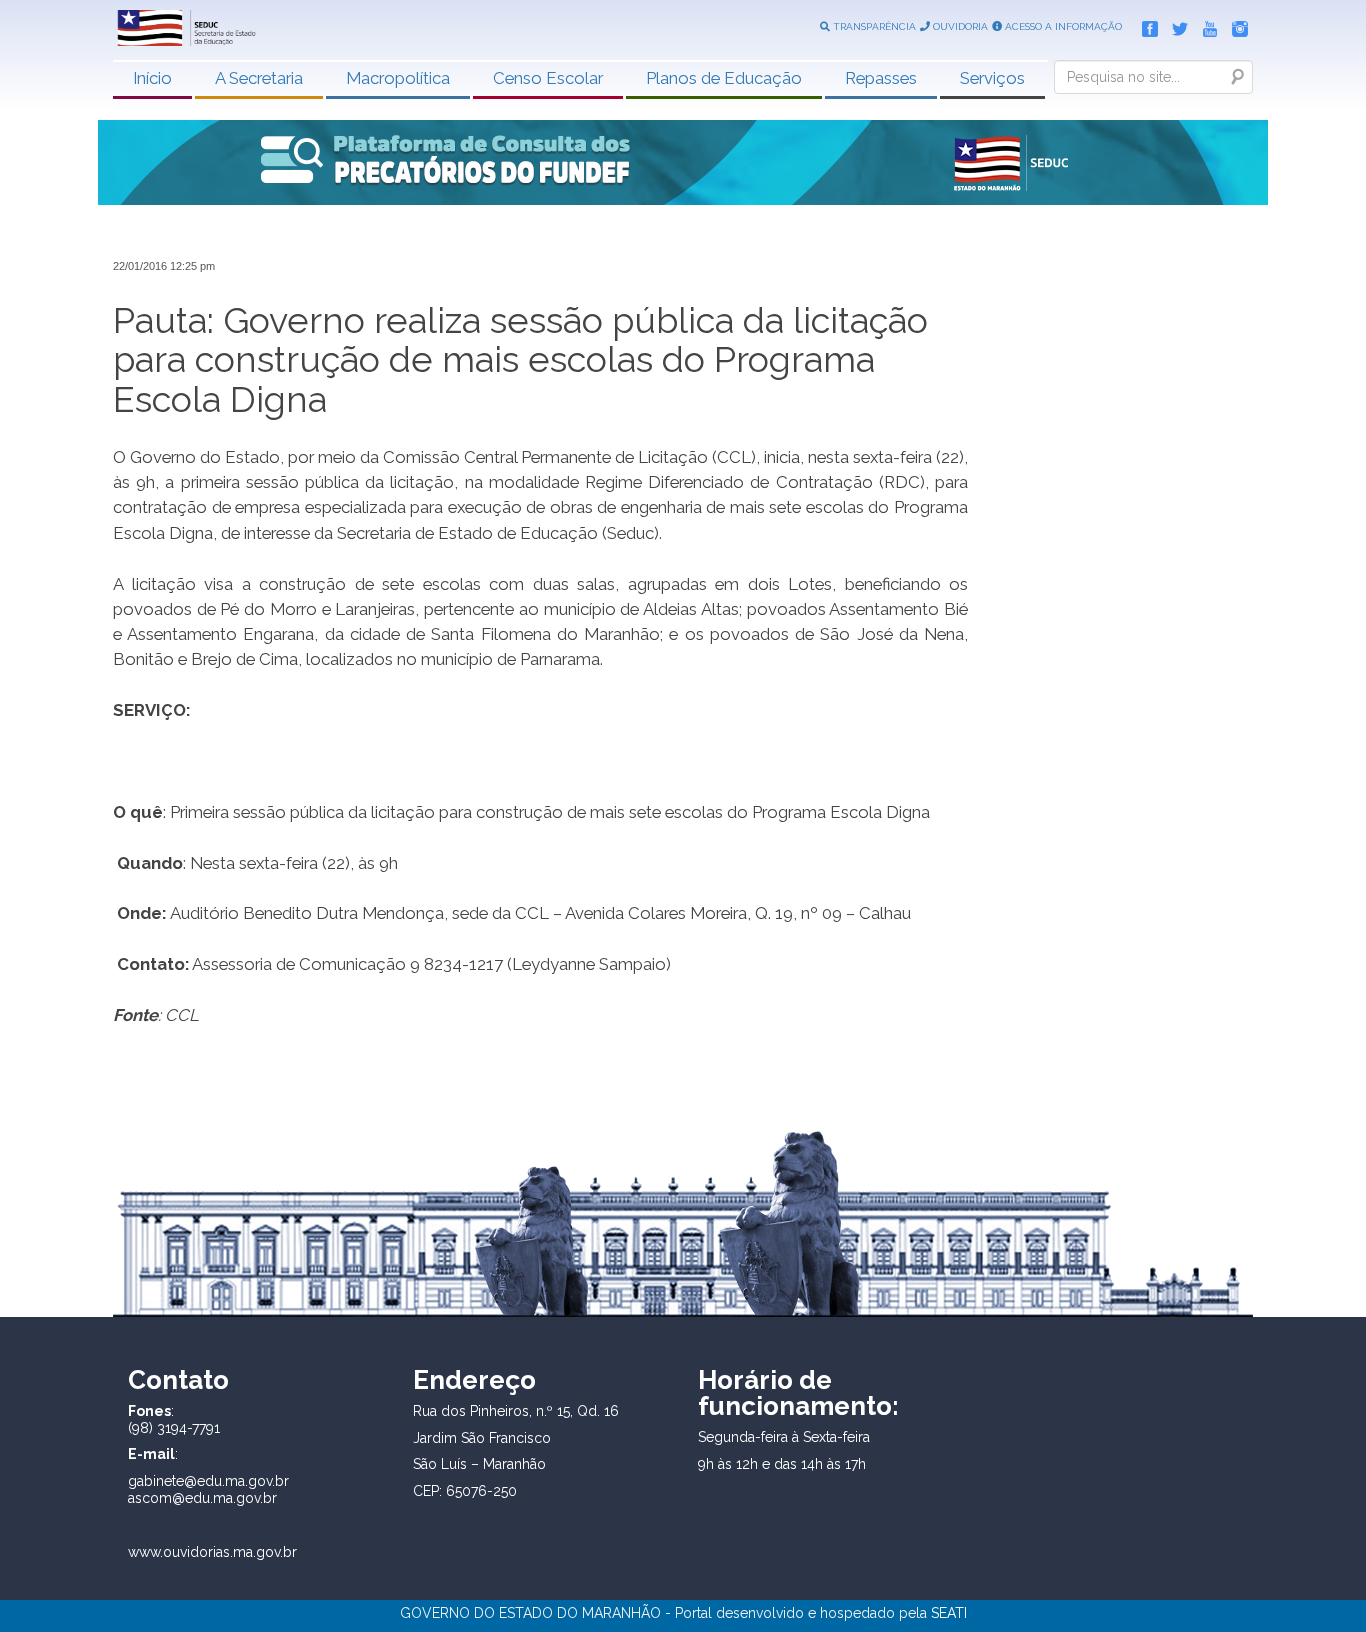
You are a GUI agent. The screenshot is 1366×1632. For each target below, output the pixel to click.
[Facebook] (1145, 25)
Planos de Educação (724, 78)
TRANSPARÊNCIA (873, 26)
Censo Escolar (548, 78)
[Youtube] (1205, 25)
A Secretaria (259, 78)
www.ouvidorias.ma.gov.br (212, 1552)
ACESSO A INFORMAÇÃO (1062, 26)
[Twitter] (1175, 25)
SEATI (949, 1613)
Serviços (992, 78)
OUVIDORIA (959, 26)
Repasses (881, 78)
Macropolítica (398, 78)
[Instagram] (1235, 25)
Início (152, 78)
